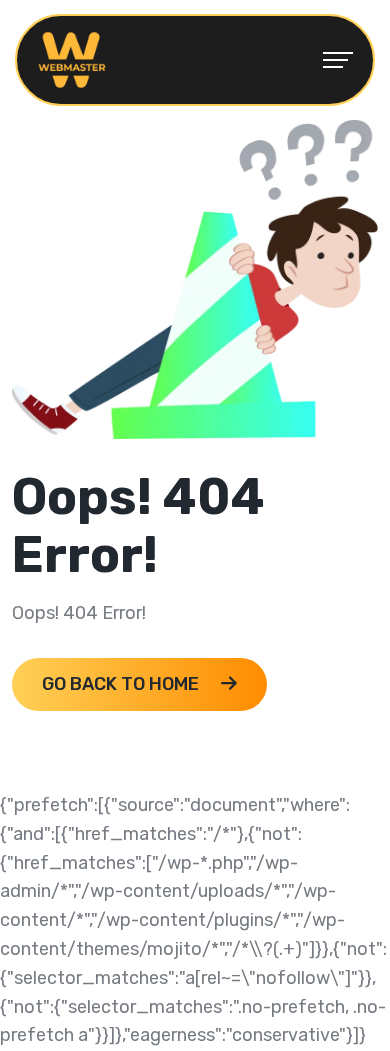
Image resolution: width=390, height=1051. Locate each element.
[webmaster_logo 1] (72, 59)
